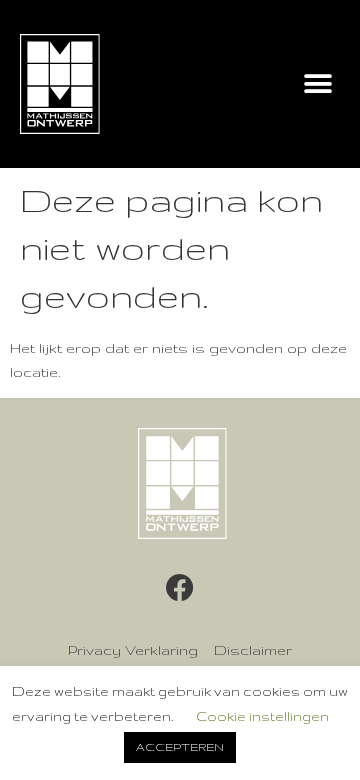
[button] (317, 84)
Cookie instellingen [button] (262, 716)
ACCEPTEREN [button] (180, 747)
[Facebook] (180, 588)
